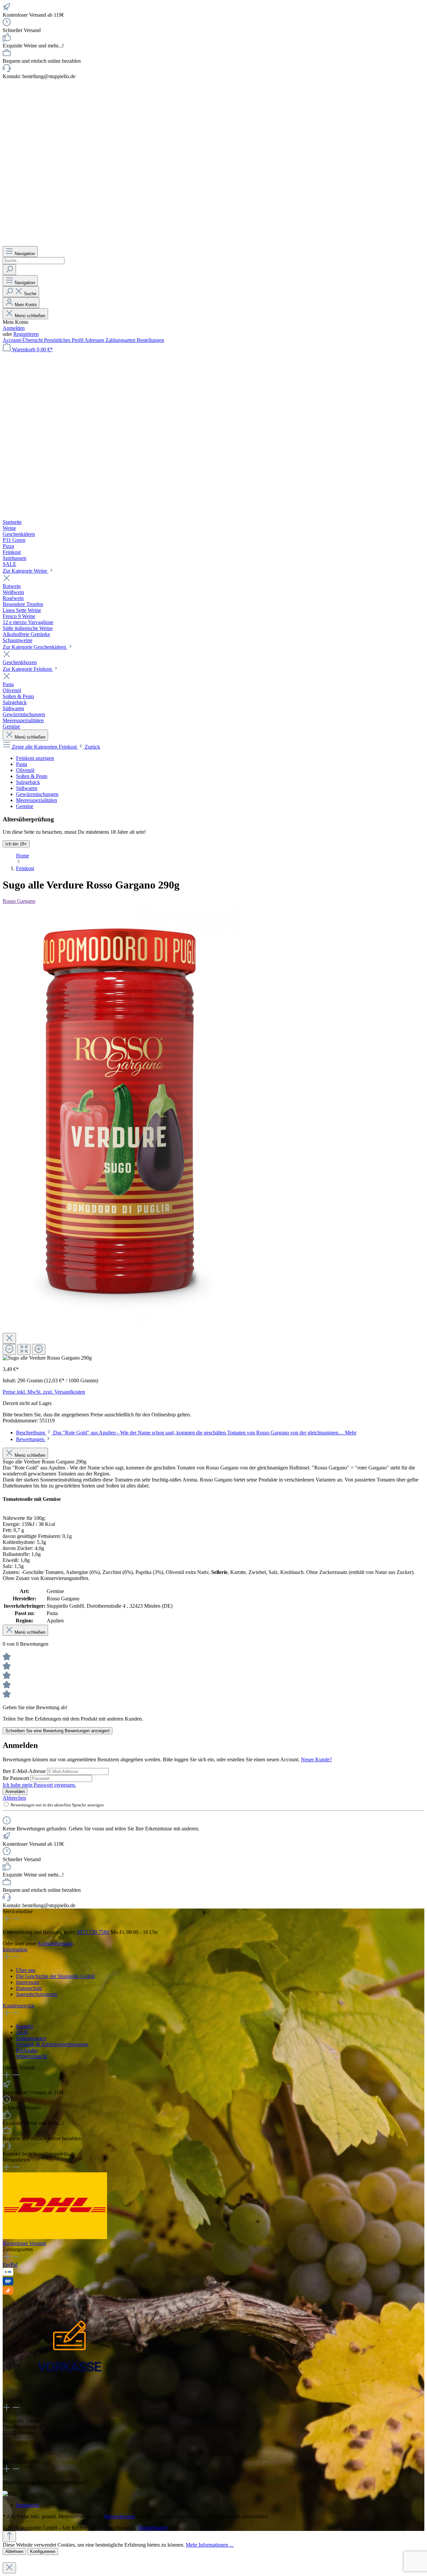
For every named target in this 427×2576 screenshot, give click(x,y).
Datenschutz (29, 1988)
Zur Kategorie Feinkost (28, 669)
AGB (22, 2032)
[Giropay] (8, 2283)
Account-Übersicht (23, 340)
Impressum (28, 1982)
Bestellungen (150, 340)
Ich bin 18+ (16, 844)
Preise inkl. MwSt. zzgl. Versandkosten (44, 1392)
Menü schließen (30, 316)
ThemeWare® (153, 2528)
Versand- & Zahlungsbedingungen (52, 2044)
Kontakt (25, 2026)
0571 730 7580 (93, 1932)
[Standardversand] (55, 2237)
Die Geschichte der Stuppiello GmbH (56, 1976)
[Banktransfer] (8, 2274)
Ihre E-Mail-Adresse (25, 1771)
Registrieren (26, 334)
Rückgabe (27, 2050)
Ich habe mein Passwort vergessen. (39, 1785)
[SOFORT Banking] (8, 2293)
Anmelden (14, 328)
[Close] (9, 1338)
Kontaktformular (55, 1943)
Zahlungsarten (121, 340)
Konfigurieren (43, 2551)
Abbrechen (14, 1798)
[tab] (186, 1433)
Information (15, 1949)
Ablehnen (14, 2551)
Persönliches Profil (64, 340)
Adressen (95, 340)
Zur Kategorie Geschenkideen (35, 647)
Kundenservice (19, 2006)
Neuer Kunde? (316, 1759)
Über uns (26, 1970)
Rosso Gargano (19, 901)
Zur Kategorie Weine (26, 571)
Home (23, 856)
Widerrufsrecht (32, 2056)
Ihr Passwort (17, 1778)
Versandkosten (119, 2516)
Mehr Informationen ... (210, 2545)
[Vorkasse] (69, 2394)
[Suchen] (9, 270)
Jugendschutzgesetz (37, 1994)
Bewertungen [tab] (31, 1439)
